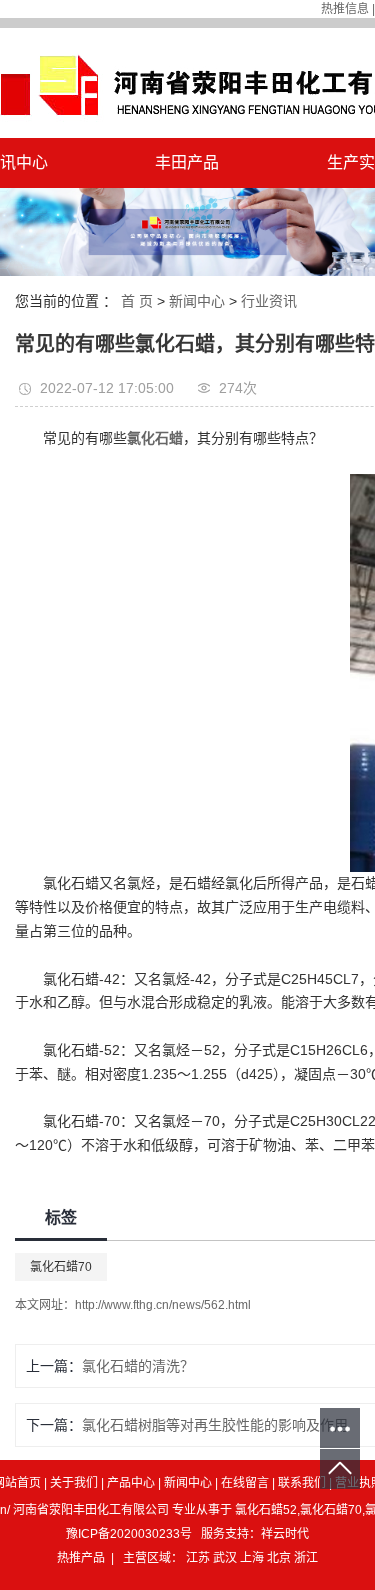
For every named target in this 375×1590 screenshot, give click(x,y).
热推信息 (345, 9)
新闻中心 (197, 301)
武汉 (226, 1558)
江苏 (199, 1558)
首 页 (137, 301)
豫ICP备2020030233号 (129, 1534)
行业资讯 (269, 301)
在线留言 (245, 1483)
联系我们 (302, 1483)
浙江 (306, 1558)
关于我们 (74, 1483)
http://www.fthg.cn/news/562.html (163, 1305)
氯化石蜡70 (61, 1267)
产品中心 (131, 1483)
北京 (280, 1558)
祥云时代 (285, 1534)
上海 (253, 1558)
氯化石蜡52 (266, 1510)
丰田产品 (187, 162)
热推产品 (81, 1558)
